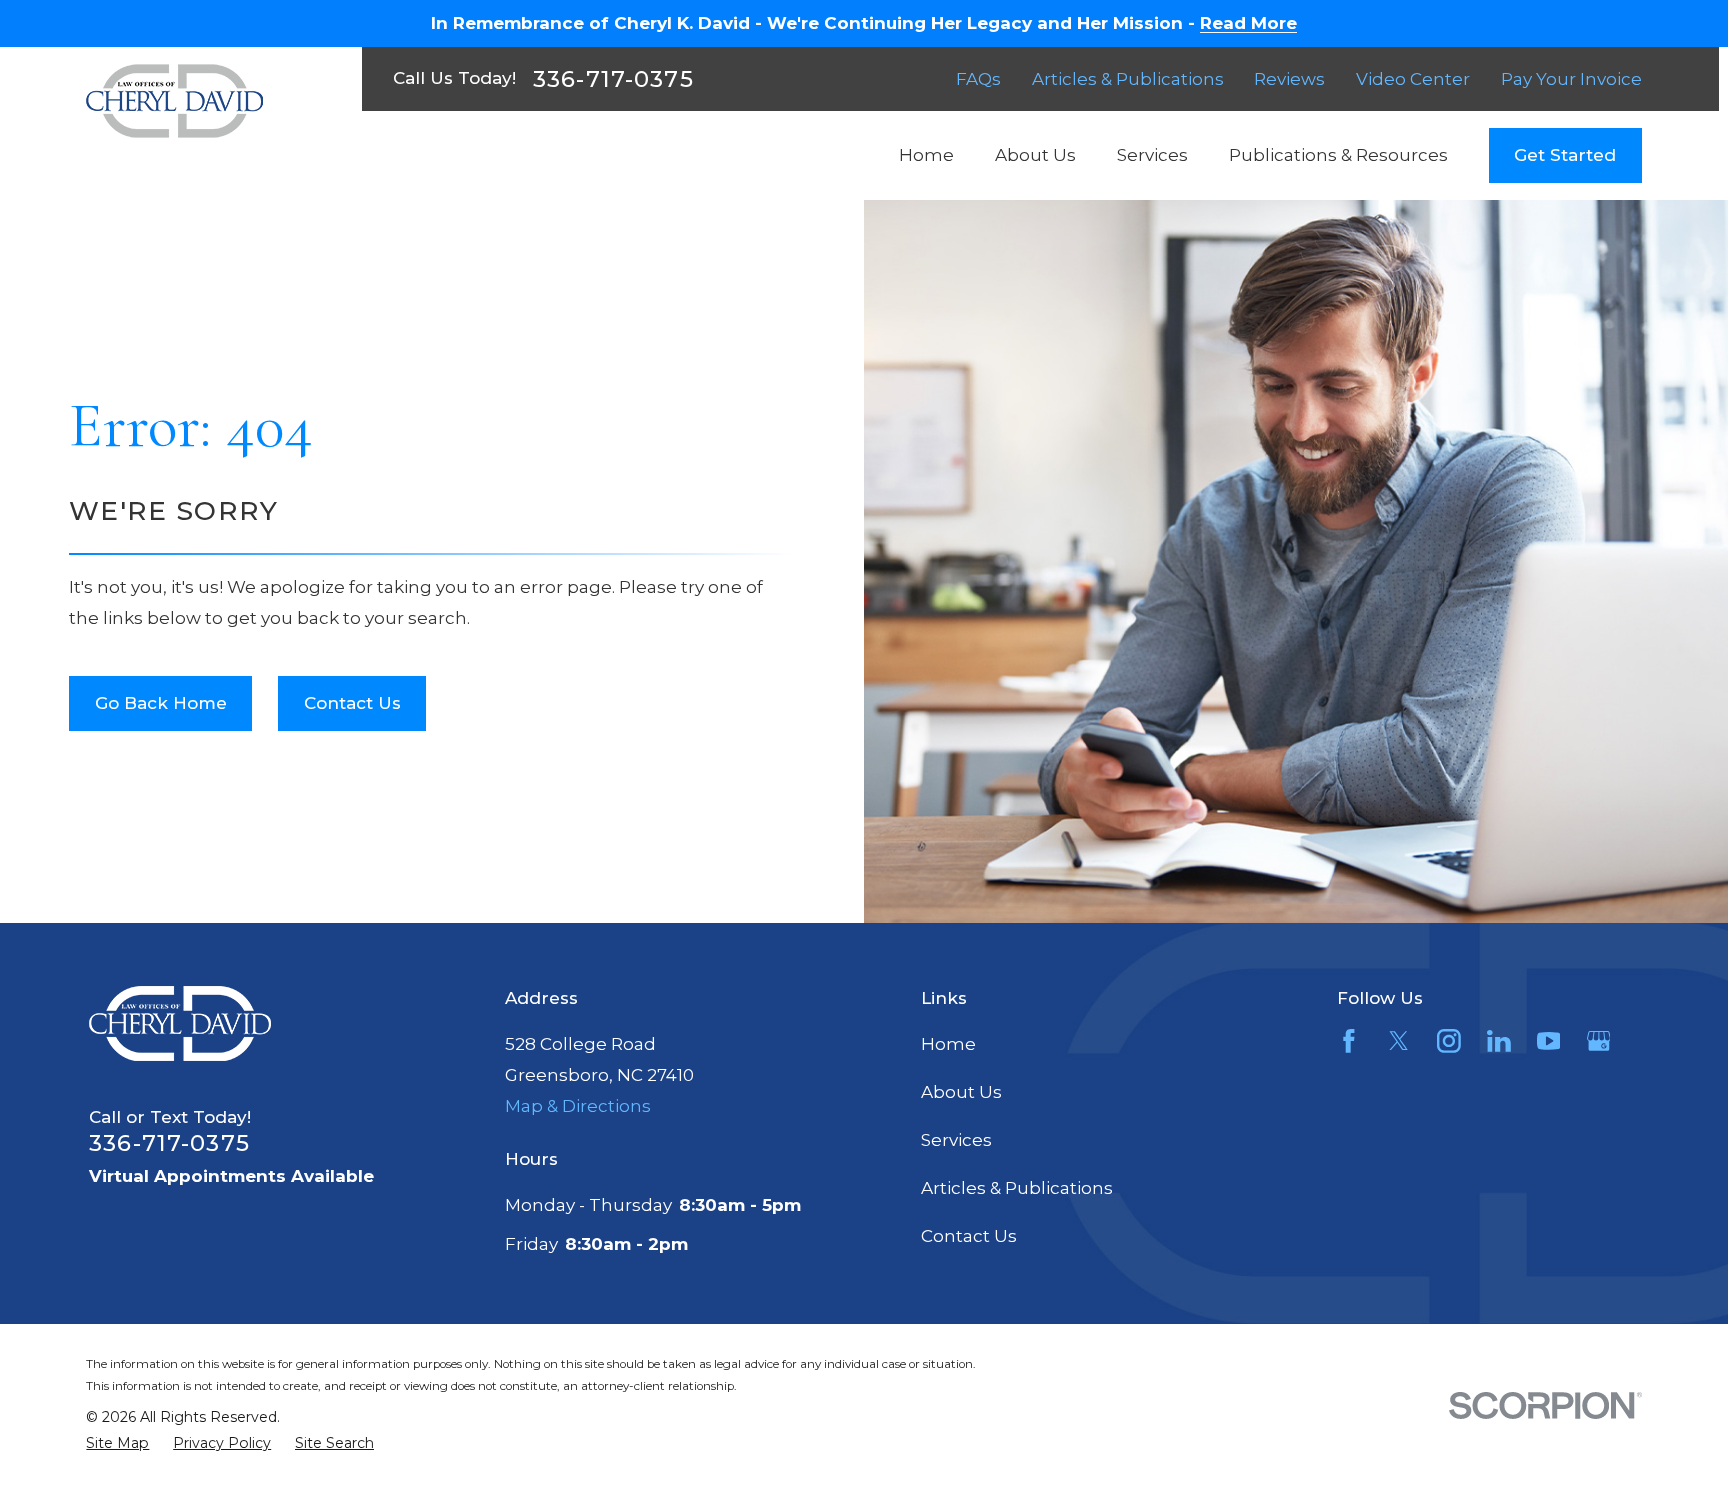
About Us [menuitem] (1035, 155)
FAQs (978, 79)
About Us (961, 1092)
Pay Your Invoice (1571, 79)
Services (956, 1140)
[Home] (174, 101)
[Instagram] (1449, 1041)
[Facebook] (1349, 1041)
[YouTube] (1549, 1041)
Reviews (1289, 79)
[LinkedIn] (1499, 1041)
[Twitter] (1399, 1041)
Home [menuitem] (926, 155)
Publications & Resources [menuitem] (1338, 155)
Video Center (1413, 79)
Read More (1248, 23)
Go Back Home (161, 703)
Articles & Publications (1128, 79)
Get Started (1565, 155)
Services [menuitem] (1152, 155)
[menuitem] (117, 1444)
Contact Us (352, 703)
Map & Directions (578, 1106)
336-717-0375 (613, 79)
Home (948, 1044)
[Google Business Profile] (1599, 1041)
